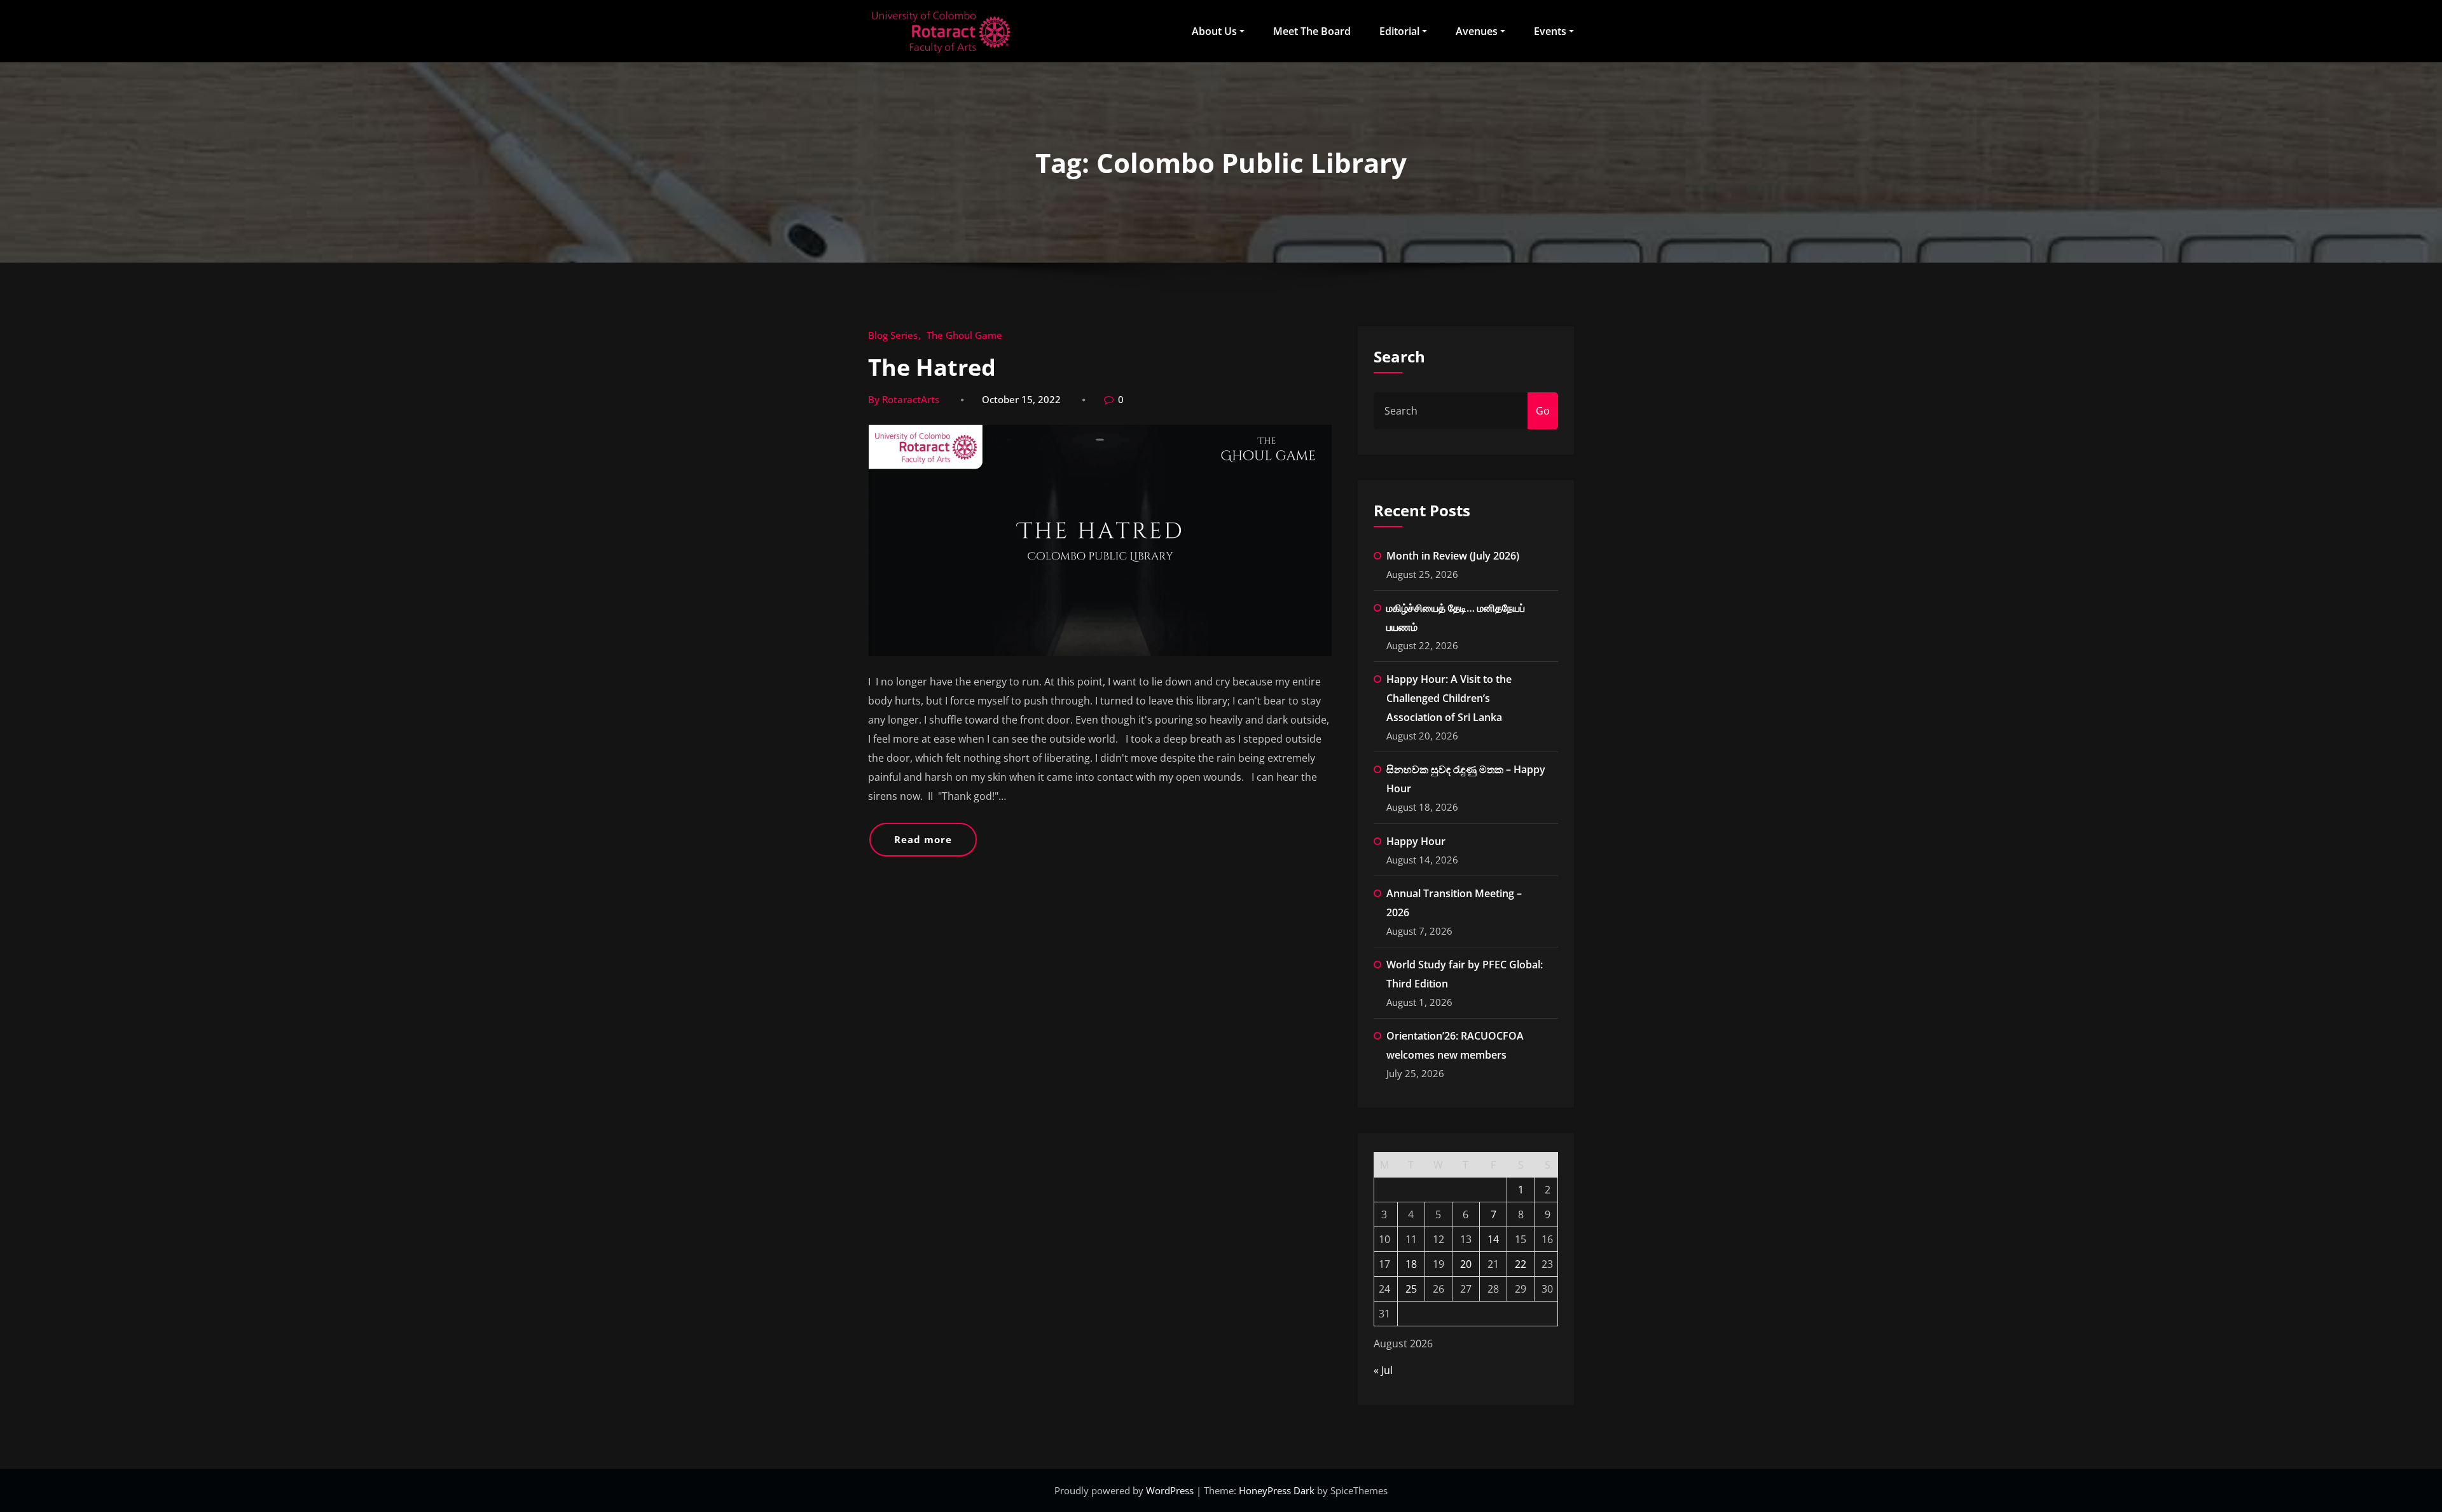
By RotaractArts (904, 399)
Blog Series (893, 335)
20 (1466, 1264)
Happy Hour (1416, 841)
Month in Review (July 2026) (1453, 556)
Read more (923, 839)
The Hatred (932, 367)
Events (1550, 31)
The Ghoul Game (964, 335)
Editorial (1399, 31)
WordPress (1171, 1490)
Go (1543, 411)
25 (1411, 1289)
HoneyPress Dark (1277, 1490)
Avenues (1477, 31)
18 (1411, 1264)
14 (1493, 1239)
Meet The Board (1312, 31)
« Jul (1383, 1370)
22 (1521, 1264)
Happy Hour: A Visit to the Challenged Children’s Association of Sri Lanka (1449, 698)
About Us (1214, 31)
